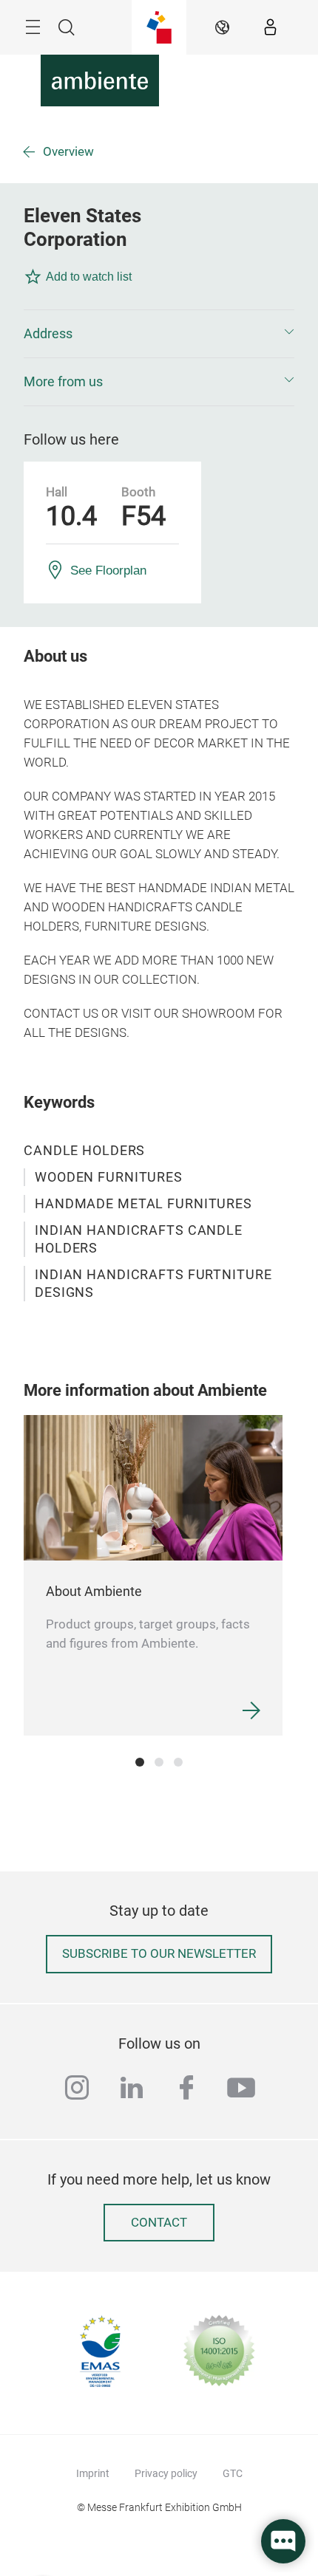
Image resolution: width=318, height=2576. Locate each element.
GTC (233, 2473)
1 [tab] (140, 1762)
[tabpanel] (153, 1575)
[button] (159, 334)
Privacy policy (166, 2473)
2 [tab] (159, 1762)
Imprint (93, 2473)
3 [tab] (178, 1762)
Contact (159, 2223)
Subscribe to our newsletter (159, 1954)
